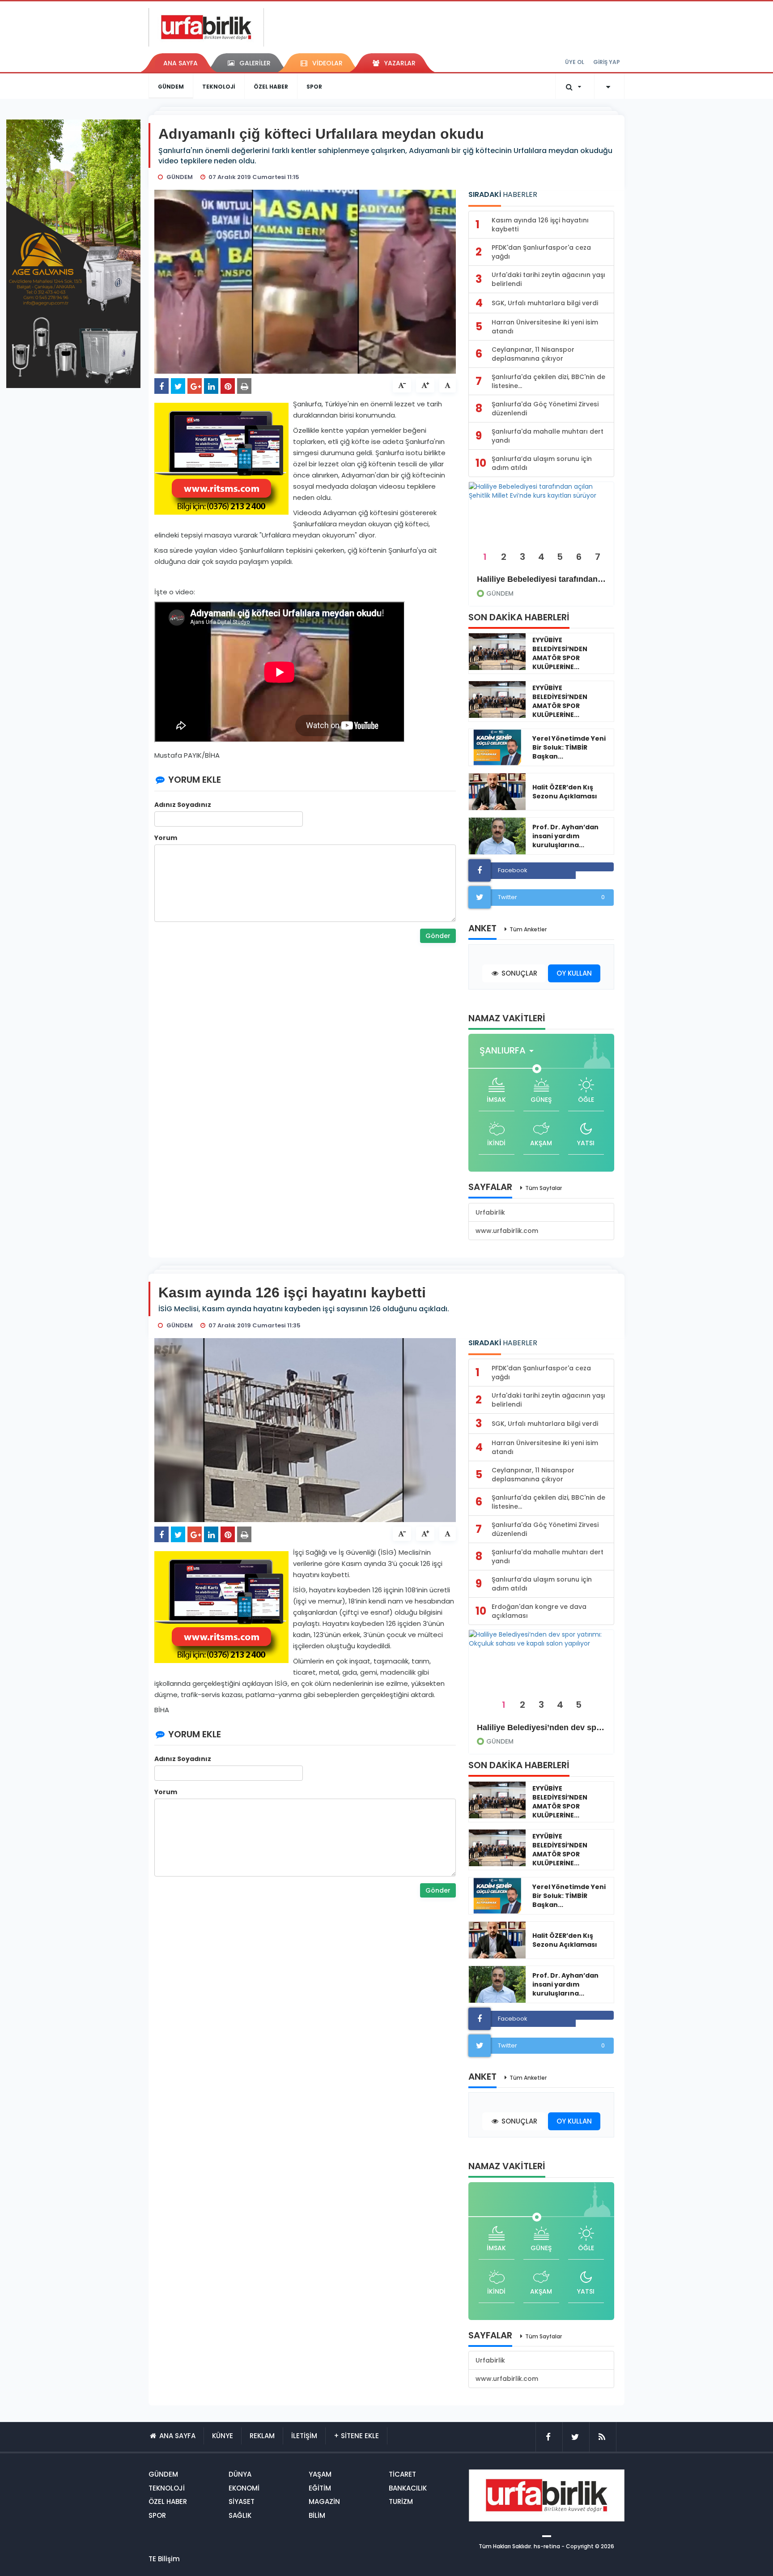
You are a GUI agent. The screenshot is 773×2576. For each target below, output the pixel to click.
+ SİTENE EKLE (356, 2436)
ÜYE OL (575, 62)
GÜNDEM (171, 87)
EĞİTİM (320, 2488)
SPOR (314, 87)
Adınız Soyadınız (183, 805)
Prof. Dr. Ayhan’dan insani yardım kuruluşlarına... (565, 836)
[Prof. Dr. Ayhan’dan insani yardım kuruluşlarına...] (497, 836)
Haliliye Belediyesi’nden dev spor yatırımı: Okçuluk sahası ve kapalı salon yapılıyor (541, 1727)
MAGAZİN (324, 2501)
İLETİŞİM (304, 2436)
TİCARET (402, 2474)
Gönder (438, 936)
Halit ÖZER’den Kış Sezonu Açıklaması (565, 792)
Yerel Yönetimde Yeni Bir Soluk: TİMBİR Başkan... (569, 747)
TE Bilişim (164, 2559)
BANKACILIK (408, 2488)
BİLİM (317, 2515)
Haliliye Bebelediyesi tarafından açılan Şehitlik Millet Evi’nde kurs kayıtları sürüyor (541, 579)
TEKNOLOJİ (219, 87)
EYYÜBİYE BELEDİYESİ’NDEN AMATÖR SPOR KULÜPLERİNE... (560, 653)
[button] (509, 1051)
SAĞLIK (240, 2515)
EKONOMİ (244, 2488)
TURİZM (401, 2501)
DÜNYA (240, 2474)
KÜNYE (223, 2436)
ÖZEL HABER (271, 87)
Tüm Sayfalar (544, 1188)
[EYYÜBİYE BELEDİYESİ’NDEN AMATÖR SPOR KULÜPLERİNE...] (497, 652)
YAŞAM (320, 2474)
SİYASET (242, 2501)
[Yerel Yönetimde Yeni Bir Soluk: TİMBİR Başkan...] (497, 747)
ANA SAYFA (181, 63)
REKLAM (262, 2436)
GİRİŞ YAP (607, 62)
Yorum (166, 838)
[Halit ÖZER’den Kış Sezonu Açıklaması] (497, 792)
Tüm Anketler (528, 929)
